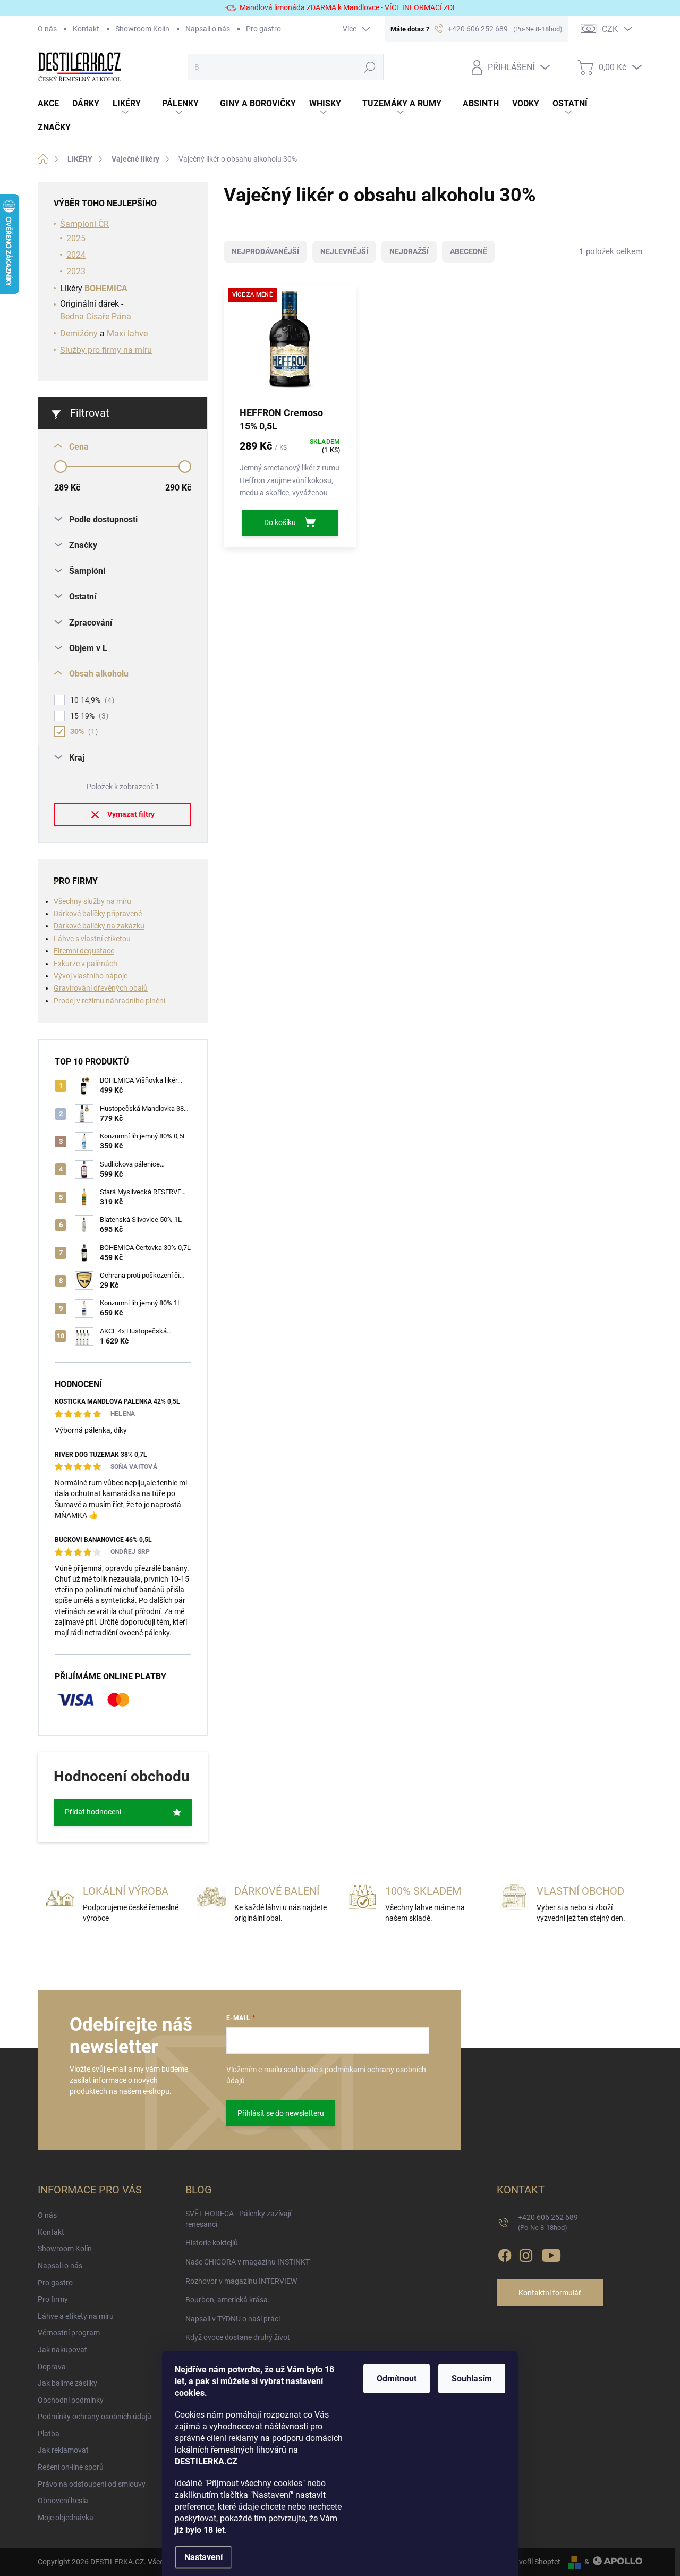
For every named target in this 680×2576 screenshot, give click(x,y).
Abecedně (469, 251)
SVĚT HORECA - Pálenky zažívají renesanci (238, 2219)
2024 (76, 255)
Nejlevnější (344, 251)
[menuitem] (55, 104)
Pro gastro (263, 29)
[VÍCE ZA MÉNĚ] (290, 344)
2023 (76, 271)
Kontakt (86, 29)
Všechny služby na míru (92, 901)
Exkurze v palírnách (86, 964)
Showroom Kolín (142, 29)
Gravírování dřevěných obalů (101, 988)
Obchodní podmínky (71, 2400)
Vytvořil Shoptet (534, 2562)
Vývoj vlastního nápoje (91, 976)
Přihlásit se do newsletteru (281, 2113)
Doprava (52, 2367)
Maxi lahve (127, 333)
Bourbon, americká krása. (228, 2300)
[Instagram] (526, 2253)
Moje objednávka (66, 2518)
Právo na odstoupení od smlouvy (92, 2484)
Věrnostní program (69, 2333)
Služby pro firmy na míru (106, 350)
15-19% (88, 716)
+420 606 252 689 (548, 2222)
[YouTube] (551, 2253)
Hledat (370, 67)
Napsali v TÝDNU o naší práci (233, 2319)
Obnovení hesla (63, 2501)
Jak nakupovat (62, 2350)
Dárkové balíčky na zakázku (99, 926)
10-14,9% (91, 700)
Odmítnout (397, 2379)
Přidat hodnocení (93, 1812)
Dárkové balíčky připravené (98, 914)
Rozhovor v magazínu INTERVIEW (241, 2281)
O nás (47, 29)
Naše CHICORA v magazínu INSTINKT (248, 2262)
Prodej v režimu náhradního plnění (109, 1001)
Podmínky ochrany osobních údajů (95, 2417)
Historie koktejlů (212, 2243)
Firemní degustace (84, 951)
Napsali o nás (208, 29)
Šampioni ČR (84, 224)
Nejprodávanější (265, 251)
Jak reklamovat (63, 2450)
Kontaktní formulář (550, 2293)
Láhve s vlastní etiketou (92, 939)
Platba (49, 2434)
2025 (76, 238)
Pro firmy (53, 2299)
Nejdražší (409, 251)
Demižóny (79, 333)
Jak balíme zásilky (67, 2383)
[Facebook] (505, 2253)
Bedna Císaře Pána (96, 316)
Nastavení (203, 2557)
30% (83, 732)
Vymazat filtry (131, 814)
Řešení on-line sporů (71, 2467)
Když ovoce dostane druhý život (238, 2337)
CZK (610, 29)
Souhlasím (472, 2379)
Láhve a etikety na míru (76, 2316)
